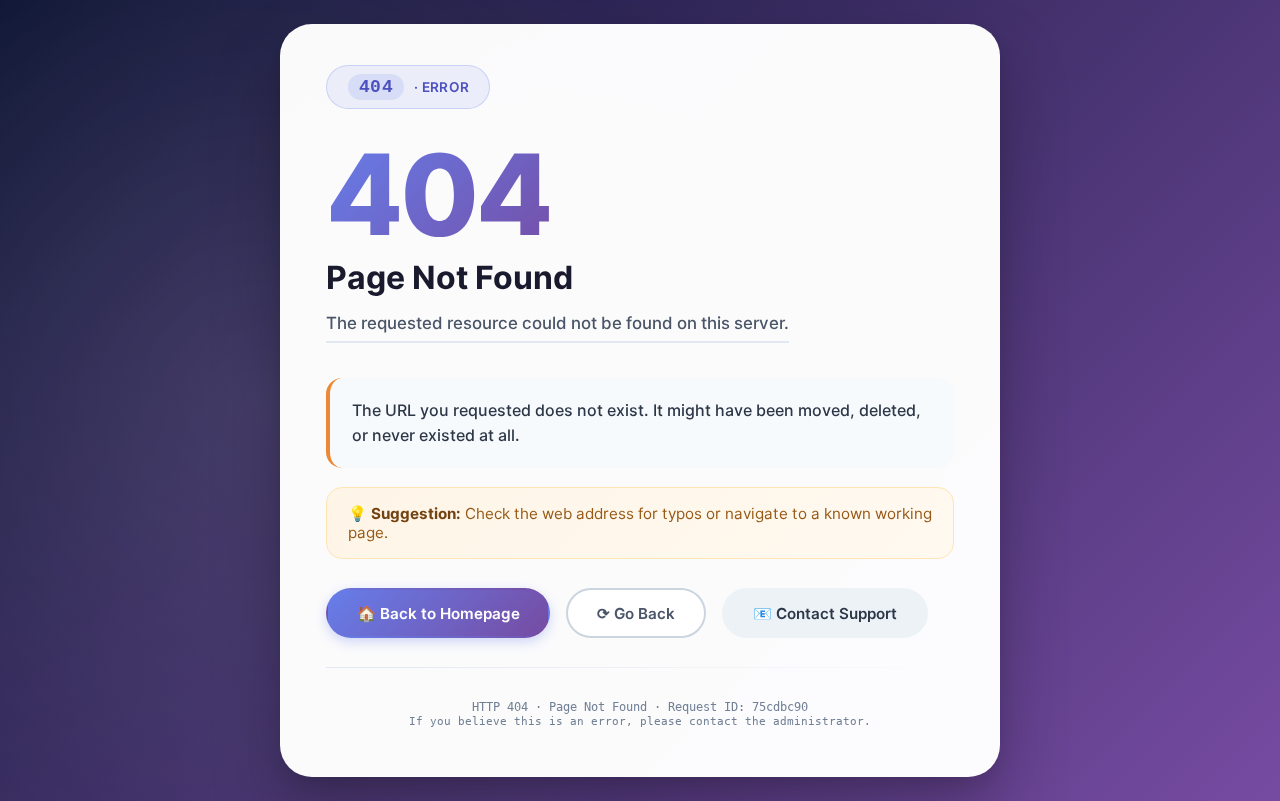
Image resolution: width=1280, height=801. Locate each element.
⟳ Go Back (636, 613)
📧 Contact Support (825, 613)
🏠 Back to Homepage (438, 613)
